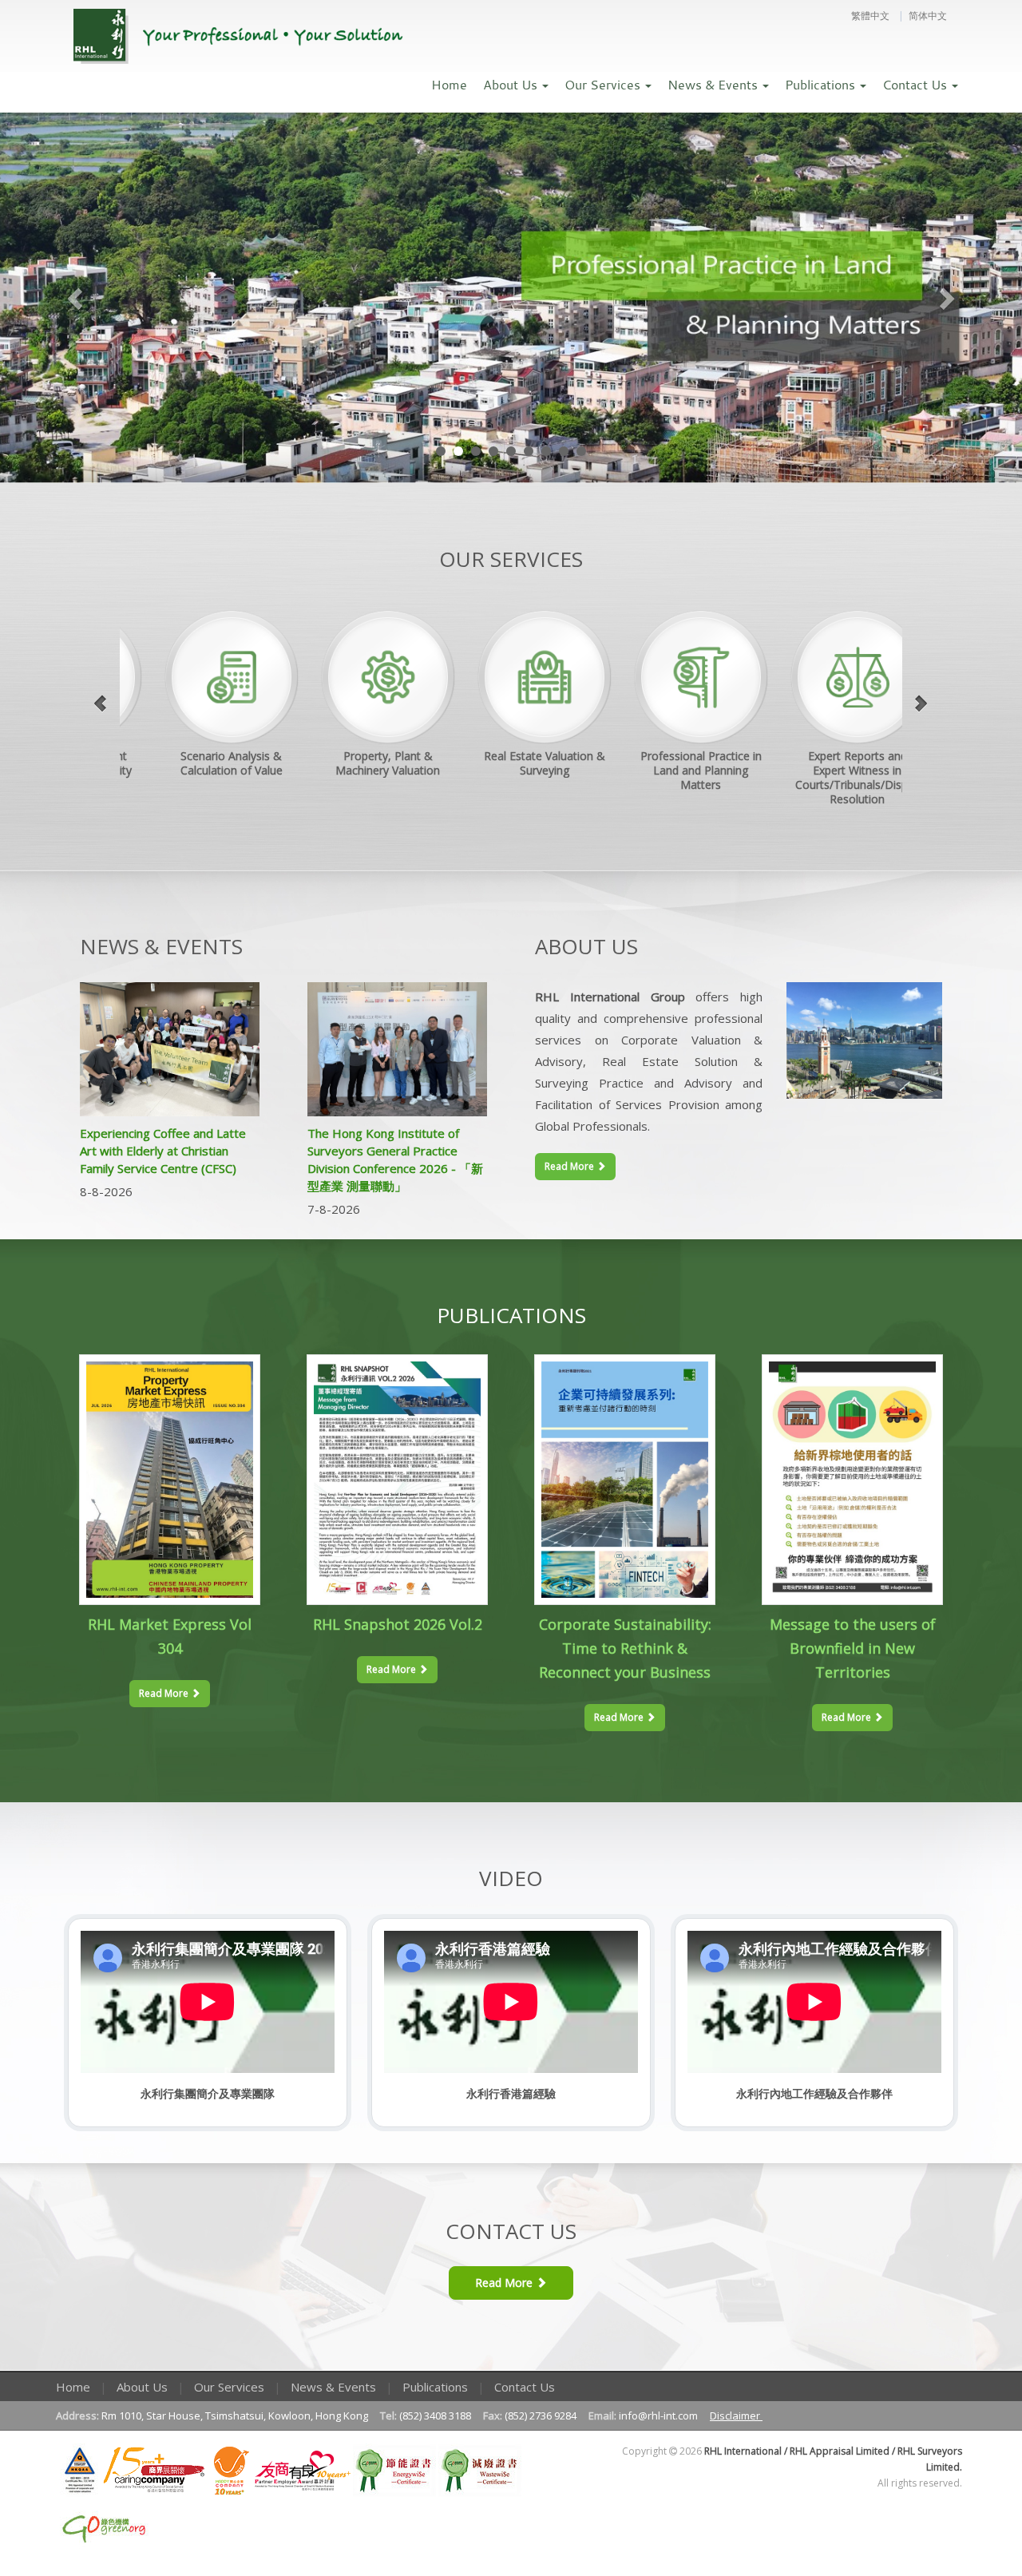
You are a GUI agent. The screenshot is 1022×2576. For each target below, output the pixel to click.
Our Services (604, 85)
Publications (822, 85)
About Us (512, 85)
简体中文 (928, 16)
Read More (570, 1166)
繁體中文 (870, 16)
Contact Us (916, 85)
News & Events (714, 85)
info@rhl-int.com (660, 2415)
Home (449, 85)
